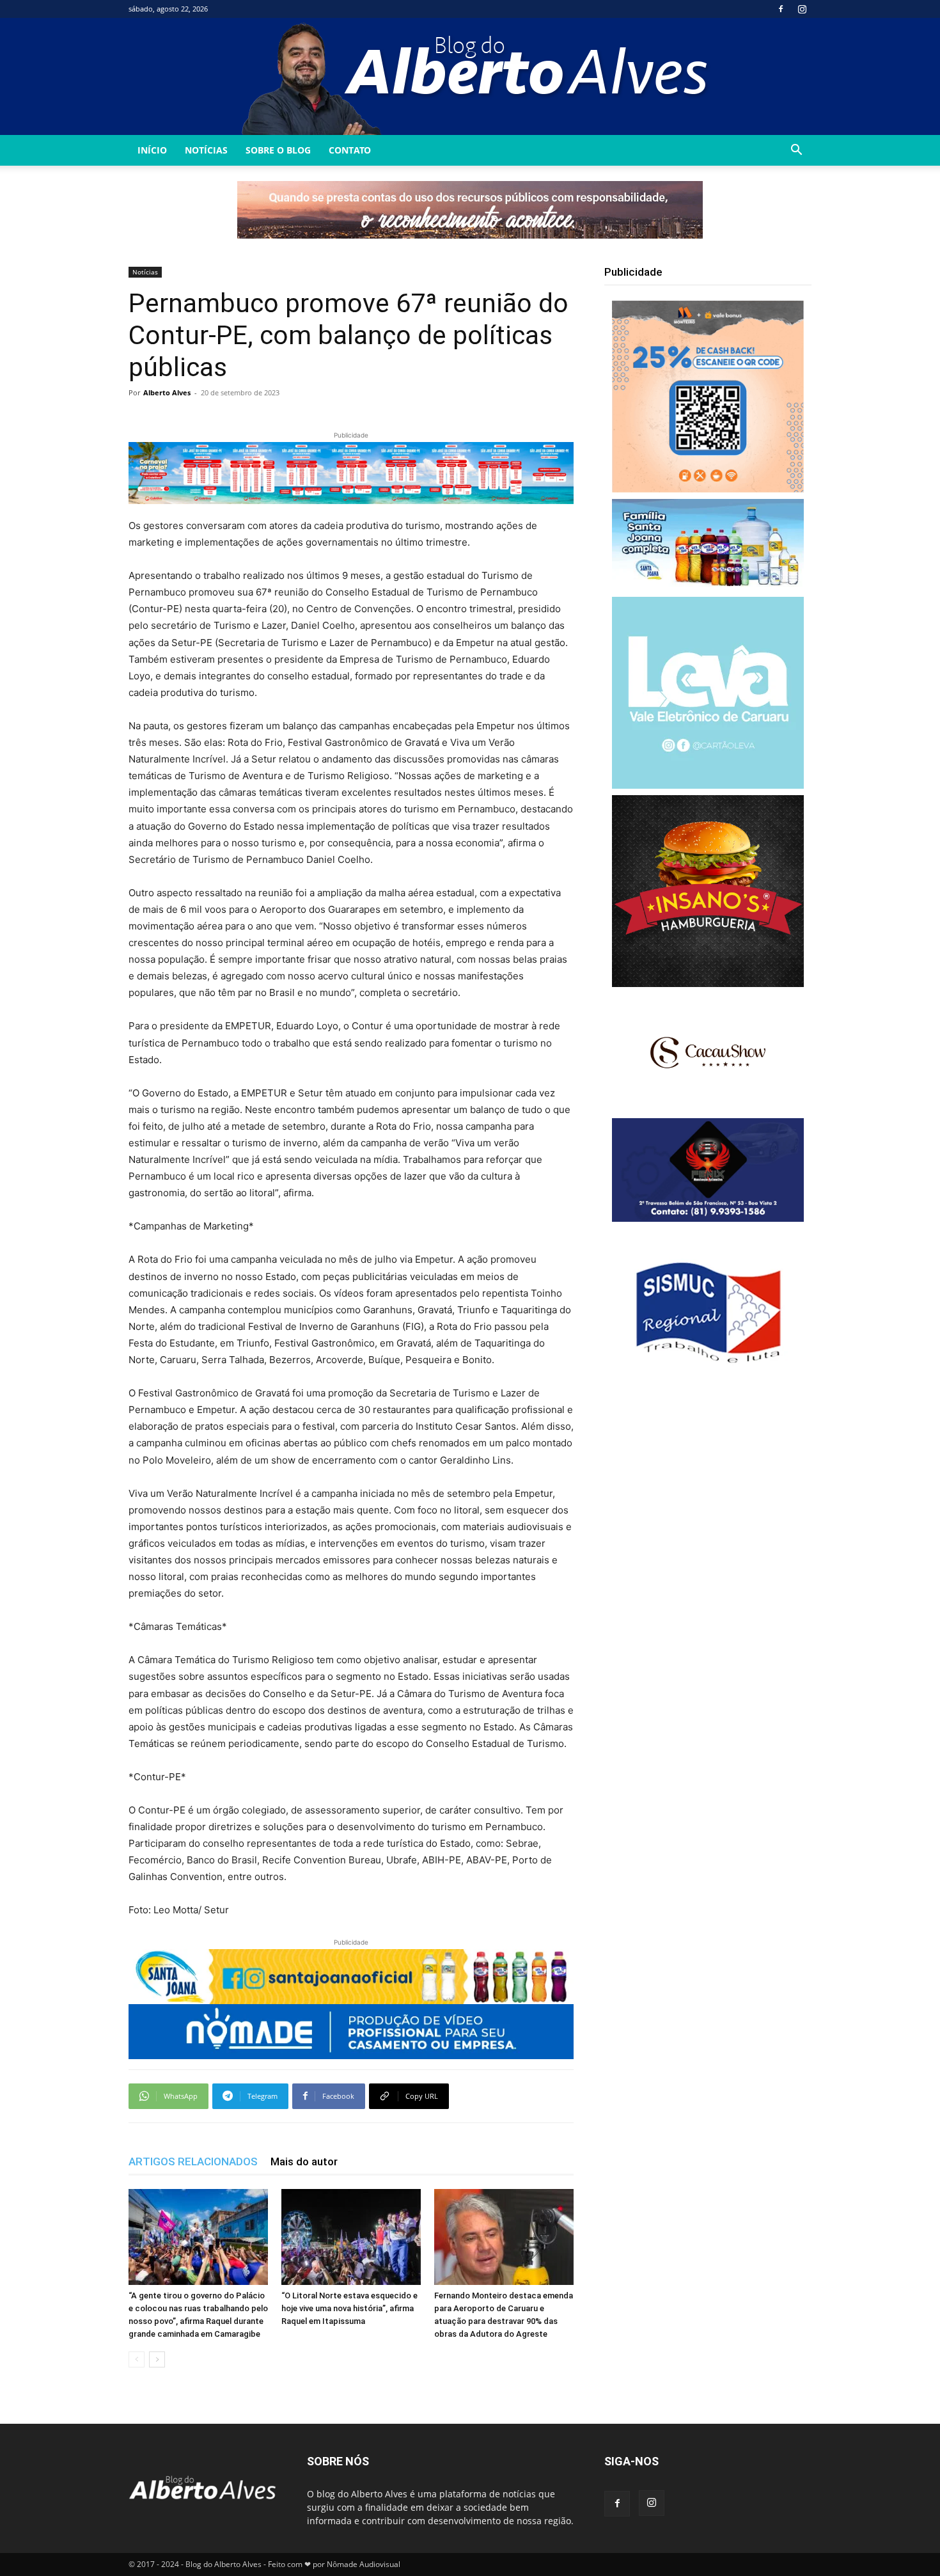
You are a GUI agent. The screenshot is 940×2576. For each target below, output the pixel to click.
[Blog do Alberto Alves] (470, 76)
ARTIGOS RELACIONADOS (193, 2161)
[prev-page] (137, 2359)
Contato (350, 150)
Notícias (206, 150)
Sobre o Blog (278, 150)
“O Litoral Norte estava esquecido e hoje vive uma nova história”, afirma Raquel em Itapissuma (349, 2308)
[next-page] (157, 2359)
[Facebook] (781, 9)
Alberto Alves (167, 392)
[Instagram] (802, 9)
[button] (796, 151)
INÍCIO (152, 150)
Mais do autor (304, 2161)
